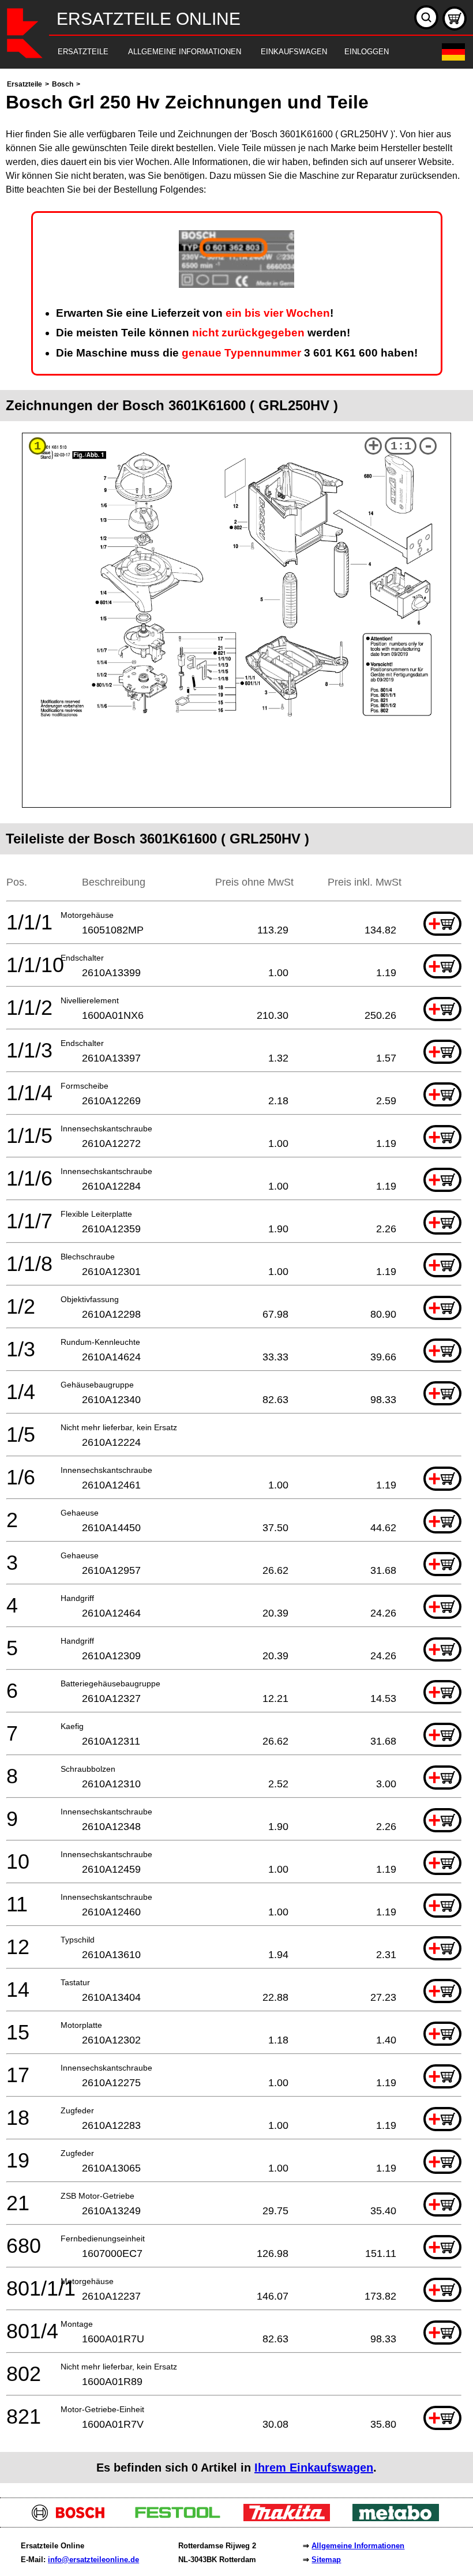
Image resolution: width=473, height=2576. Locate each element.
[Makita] (291, 2518)
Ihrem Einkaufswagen (314, 2468)
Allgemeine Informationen (358, 2546)
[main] (236, 1280)
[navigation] (221, 52)
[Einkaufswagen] (455, 18)
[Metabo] (400, 2518)
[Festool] (182, 2518)
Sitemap (326, 2560)
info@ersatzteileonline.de (93, 2560)
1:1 (401, 446)
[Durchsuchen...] (426, 17)
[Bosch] (73, 2518)
